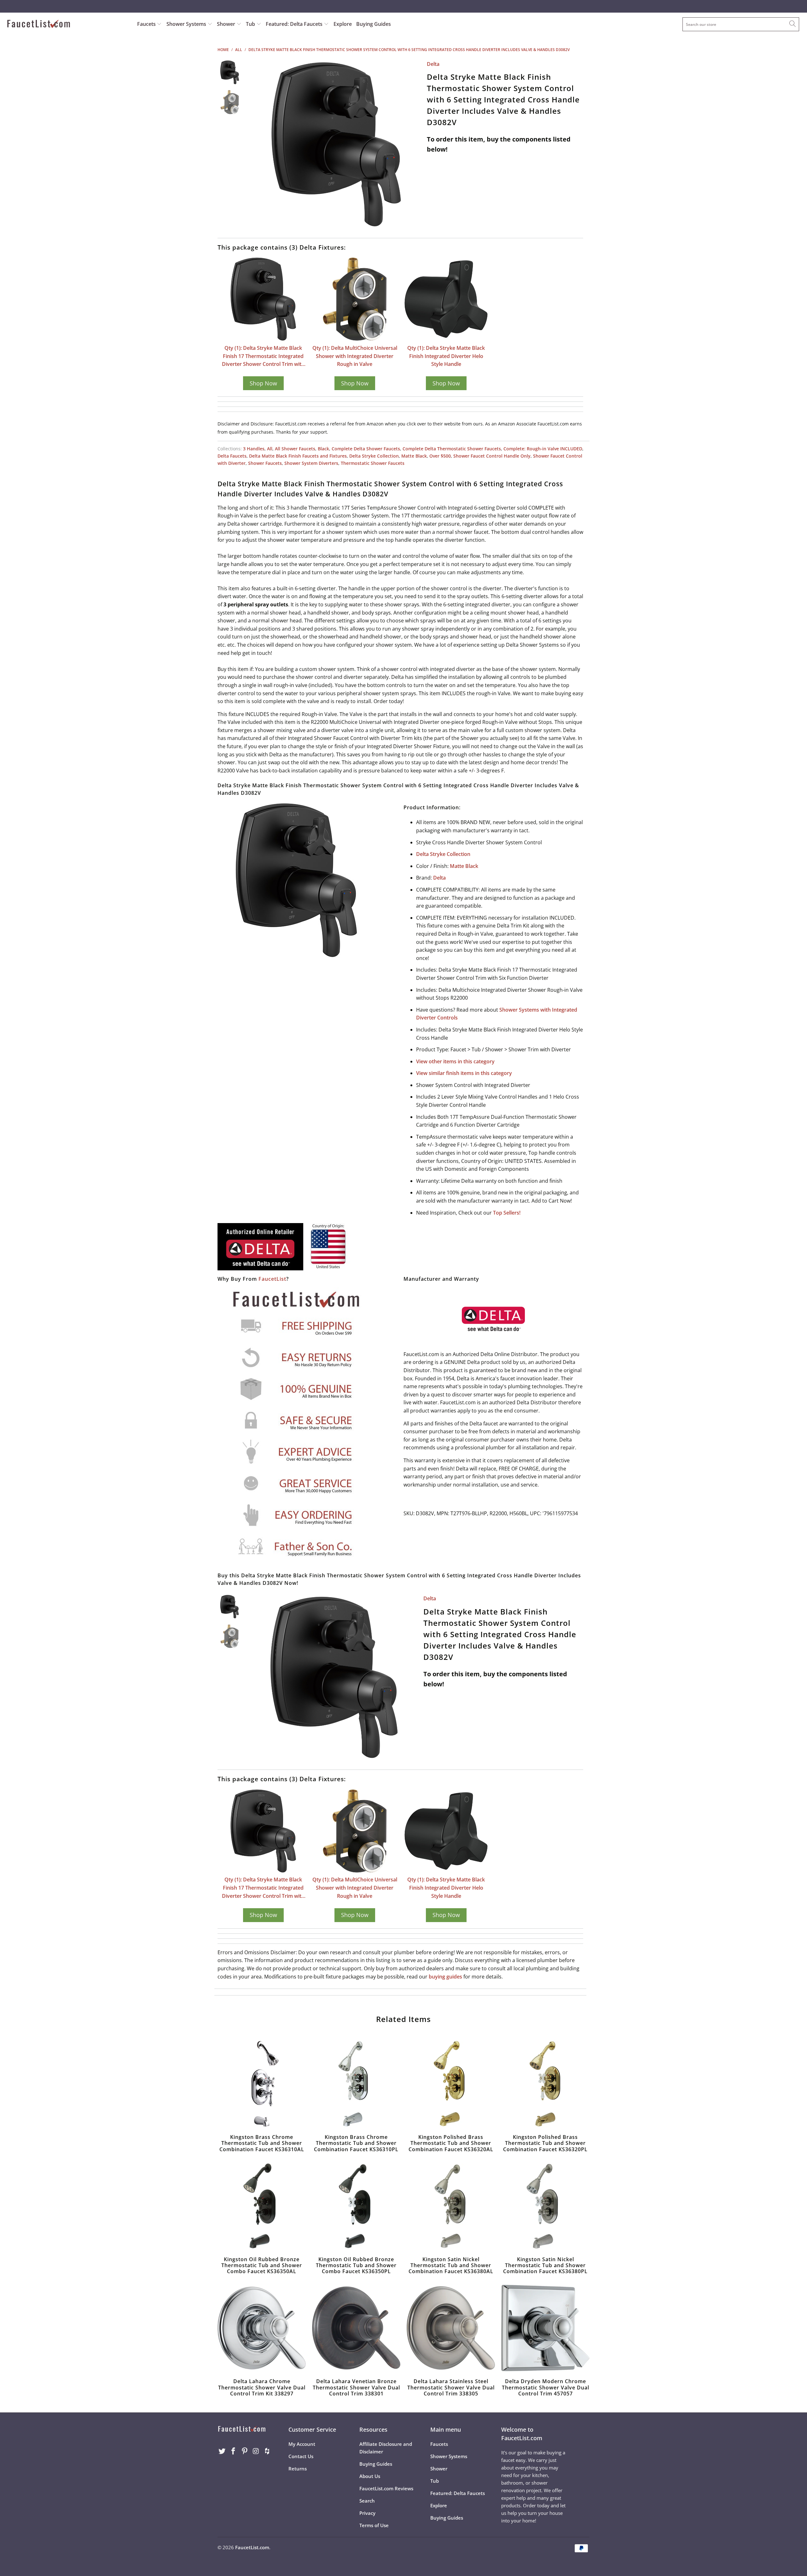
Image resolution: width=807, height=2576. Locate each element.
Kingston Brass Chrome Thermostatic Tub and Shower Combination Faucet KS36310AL (262, 2084)
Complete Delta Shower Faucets (366, 449)
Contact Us (301, 2456)
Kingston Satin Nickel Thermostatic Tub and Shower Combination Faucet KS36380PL (545, 2206)
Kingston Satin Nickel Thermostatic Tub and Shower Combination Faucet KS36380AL (451, 2206)
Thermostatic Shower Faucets (373, 463)
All (270, 449)
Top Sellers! (507, 1213)
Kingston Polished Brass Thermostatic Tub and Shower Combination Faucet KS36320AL (451, 2084)
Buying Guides (374, 24)
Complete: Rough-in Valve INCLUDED (543, 449)
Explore (343, 24)
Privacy (367, 2513)
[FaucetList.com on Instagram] (256, 2451)
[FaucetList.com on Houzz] (267, 2451)
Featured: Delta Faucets (294, 24)
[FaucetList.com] (68, 24)
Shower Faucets (265, 463)
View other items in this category (455, 1061)
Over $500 (440, 456)
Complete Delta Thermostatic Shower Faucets (452, 449)
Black (323, 449)
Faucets (146, 24)
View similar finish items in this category (464, 1073)
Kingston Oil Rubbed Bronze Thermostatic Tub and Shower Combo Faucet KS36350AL (262, 2206)
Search (367, 2501)
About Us (370, 2476)
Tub (251, 24)
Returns (298, 2469)
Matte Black (414, 456)
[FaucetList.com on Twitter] (222, 2451)
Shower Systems (187, 24)
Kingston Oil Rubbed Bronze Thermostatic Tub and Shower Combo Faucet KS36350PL (356, 2206)
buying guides (445, 1977)
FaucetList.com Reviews (386, 2488)
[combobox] (741, 24)
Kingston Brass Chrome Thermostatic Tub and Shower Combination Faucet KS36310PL (356, 2084)
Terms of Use (374, 2525)
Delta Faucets (232, 456)
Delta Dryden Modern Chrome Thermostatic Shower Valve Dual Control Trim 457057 (545, 2328)
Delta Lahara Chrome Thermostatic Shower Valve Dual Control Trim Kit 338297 (262, 2328)
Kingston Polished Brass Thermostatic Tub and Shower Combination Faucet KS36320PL (545, 2084)
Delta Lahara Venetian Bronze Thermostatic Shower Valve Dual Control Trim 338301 (356, 2328)
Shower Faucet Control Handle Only (492, 456)
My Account (302, 2444)
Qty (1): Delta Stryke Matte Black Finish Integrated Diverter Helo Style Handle (446, 356)
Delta (433, 64)
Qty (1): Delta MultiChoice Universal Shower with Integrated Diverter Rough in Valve (355, 356)
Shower (227, 24)
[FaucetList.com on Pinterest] (245, 2451)
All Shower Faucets (295, 449)
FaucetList (272, 1279)
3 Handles (254, 449)
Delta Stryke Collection (374, 456)
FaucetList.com (252, 2547)
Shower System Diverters (311, 463)
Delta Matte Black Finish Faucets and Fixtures (298, 456)
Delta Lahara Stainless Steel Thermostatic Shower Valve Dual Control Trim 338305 (451, 2328)
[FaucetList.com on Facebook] (234, 2451)
